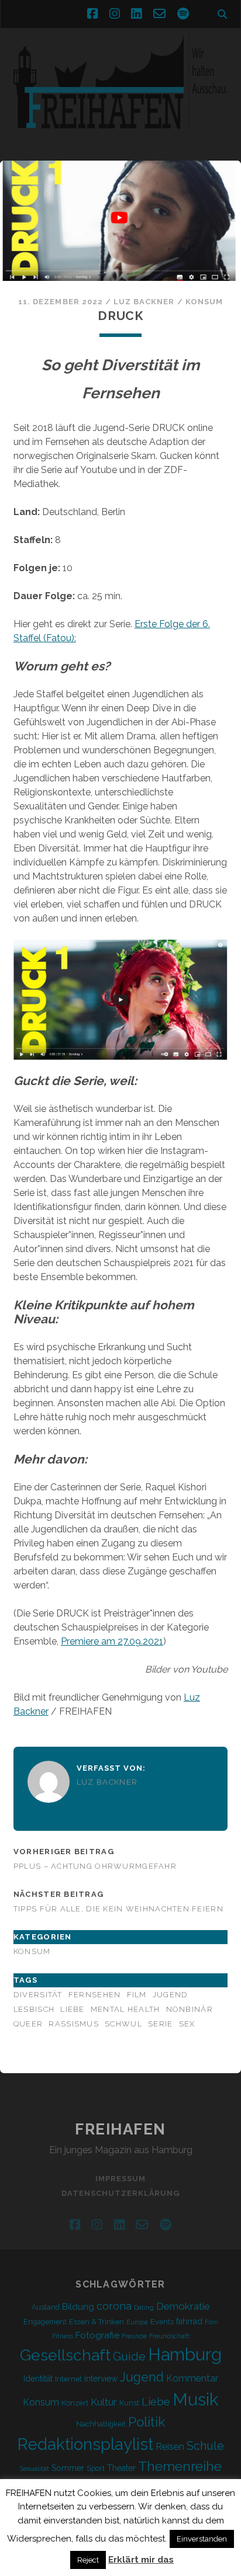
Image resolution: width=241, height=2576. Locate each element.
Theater (121, 2468)
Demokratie (183, 2306)
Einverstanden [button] (202, 2539)
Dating (144, 2307)
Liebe (72, 2009)
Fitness (63, 2336)
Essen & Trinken (97, 2322)
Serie (160, 2024)
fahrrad (189, 2321)
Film (137, 1995)
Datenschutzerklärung (121, 2193)
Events (162, 2322)
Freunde (134, 2336)
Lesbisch (34, 2009)
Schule (205, 2446)
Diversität (38, 1995)
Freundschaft (169, 2336)
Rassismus (74, 2024)
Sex (187, 2024)
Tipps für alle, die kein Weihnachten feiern (118, 1909)
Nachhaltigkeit (101, 2424)
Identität (38, 2379)
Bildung (78, 2307)
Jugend (171, 1995)
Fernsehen (95, 1995)
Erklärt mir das (141, 2560)
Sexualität (35, 2469)
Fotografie (97, 2335)
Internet (68, 2379)
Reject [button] (88, 2560)
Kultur (104, 2402)
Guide (129, 2356)
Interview (101, 2379)
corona (114, 2306)
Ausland (46, 2307)
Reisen (170, 2447)
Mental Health (125, 2009)
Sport (96, 2468)
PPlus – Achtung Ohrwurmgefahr (95, 1866)
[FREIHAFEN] (120, 140)
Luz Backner (144, 302)
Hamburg (185, 2355)
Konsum (204, 302)
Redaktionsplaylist (85, 2444)
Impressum (120, 2179)
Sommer (68, 2468)
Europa (137, 2322)
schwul (123, 2024)
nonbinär (190, 2009)
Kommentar (192, 2378)
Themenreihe (180, 2466)
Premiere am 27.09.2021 (112, 1641)
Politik (147, 2422)
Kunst (129, 2403)
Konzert (75, 2403)
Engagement (45, 2322)
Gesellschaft (65, 2355)
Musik (195, 2399)
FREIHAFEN (120, 2129)
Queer (28, 2024)
